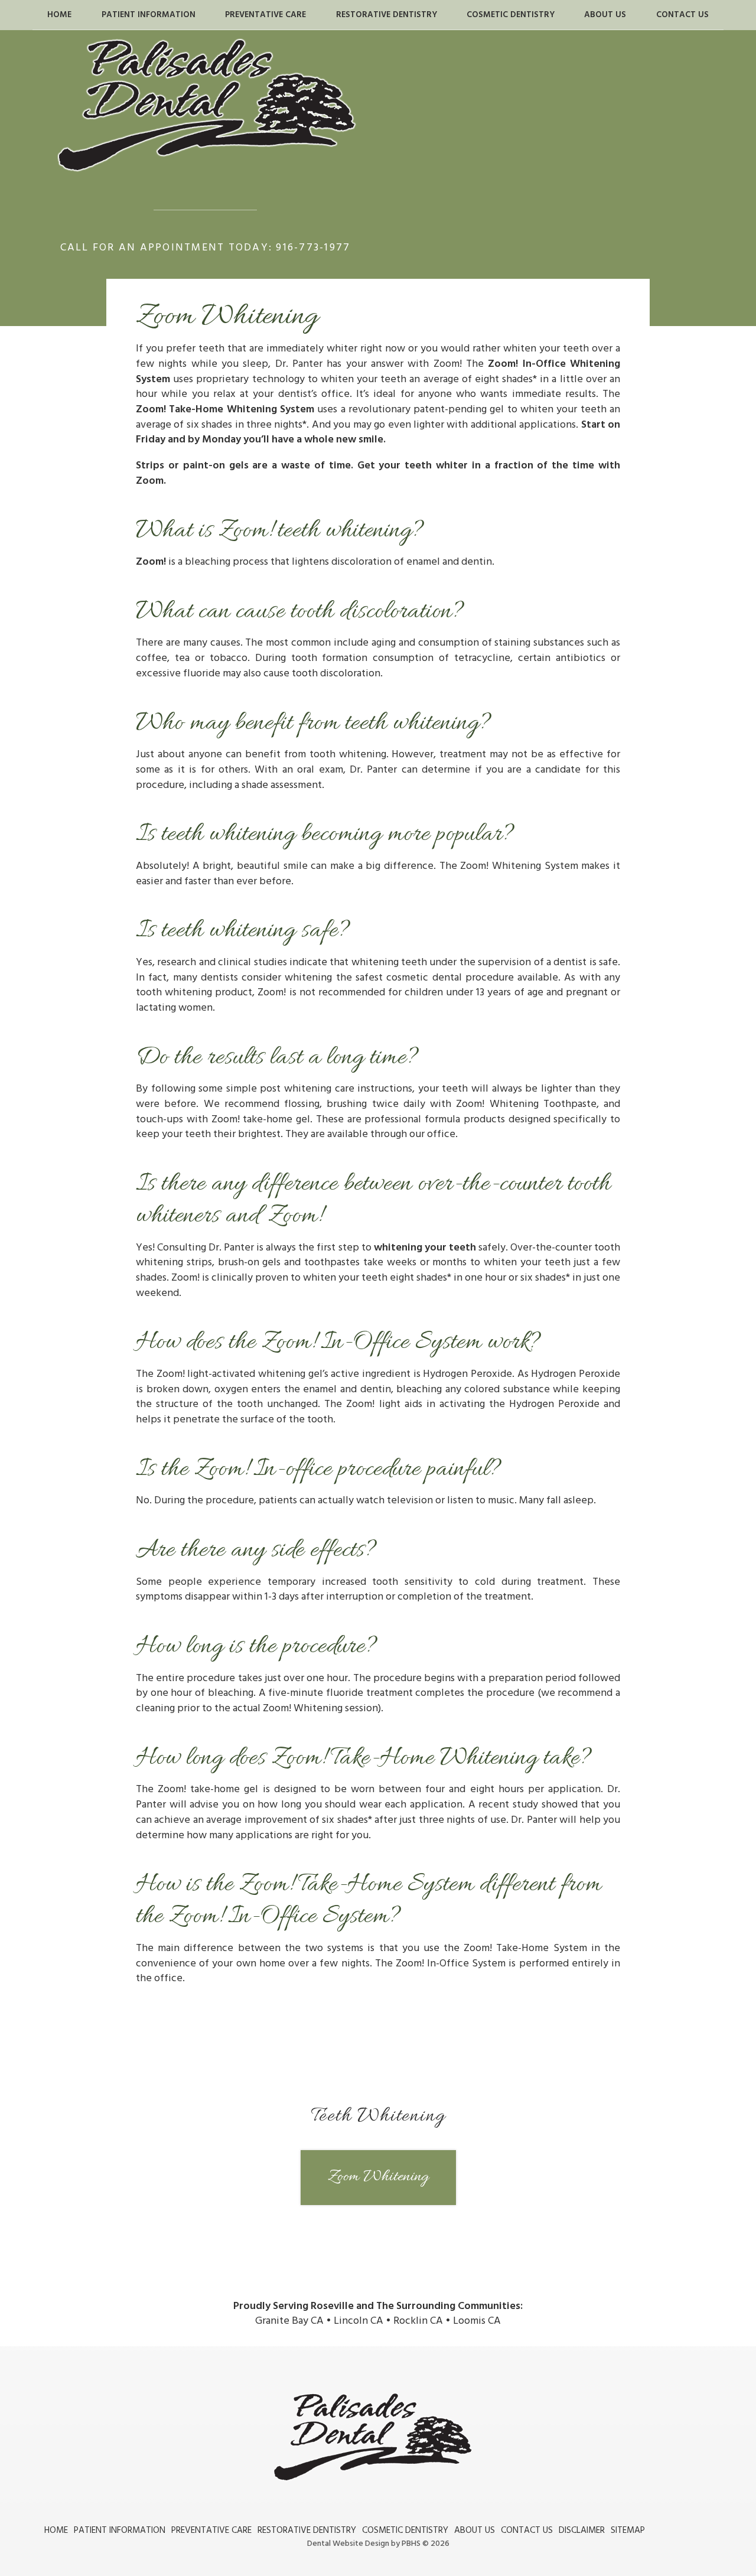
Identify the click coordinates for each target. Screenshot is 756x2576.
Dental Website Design (348, 2544)
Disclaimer (582, 2530)
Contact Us (682, 15)
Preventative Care (265, 15)
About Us (605, 15)
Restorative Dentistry (387, 15)
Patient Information (149, 15)
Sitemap (628, 2530)
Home (59, 15)
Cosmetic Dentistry (511, 15)
